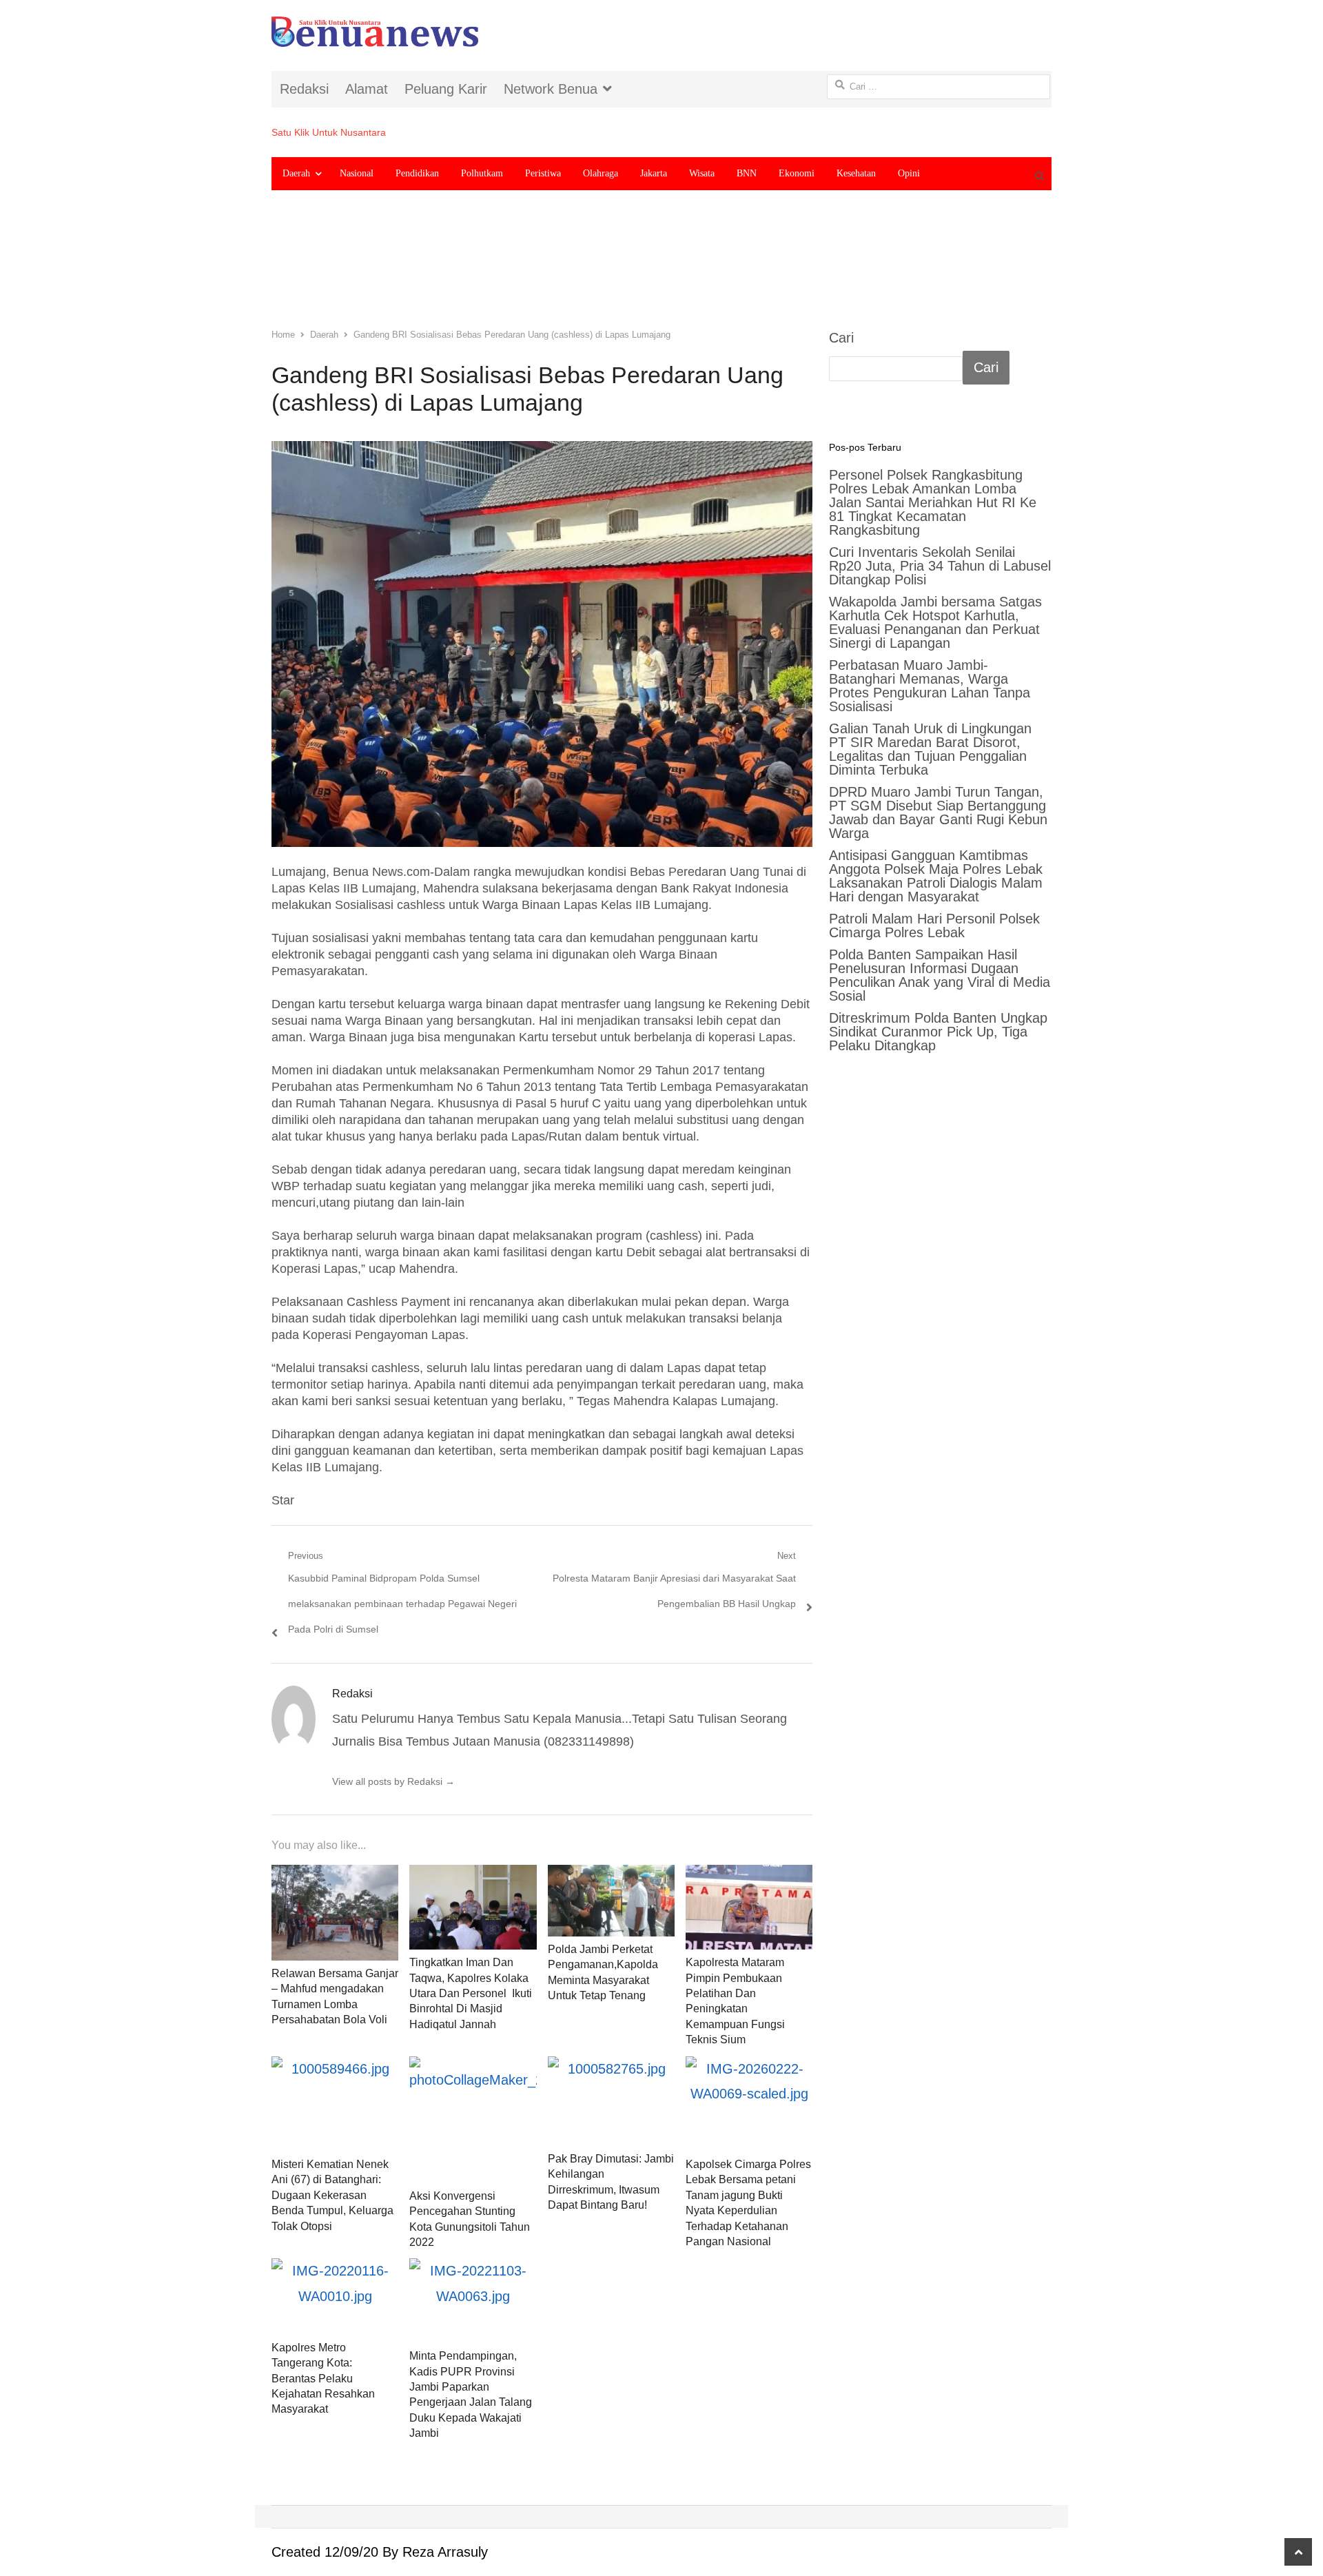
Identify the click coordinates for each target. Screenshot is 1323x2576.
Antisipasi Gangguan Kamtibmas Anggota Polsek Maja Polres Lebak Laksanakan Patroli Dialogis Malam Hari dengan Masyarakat (936, 876)
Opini (909, 173)
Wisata (702, 173)
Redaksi (304, 89)
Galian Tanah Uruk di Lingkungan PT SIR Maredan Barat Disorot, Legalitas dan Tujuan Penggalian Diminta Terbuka (930, 749)
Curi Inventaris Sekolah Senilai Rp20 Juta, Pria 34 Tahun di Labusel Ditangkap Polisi (940, 566)
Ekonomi (797, 173)
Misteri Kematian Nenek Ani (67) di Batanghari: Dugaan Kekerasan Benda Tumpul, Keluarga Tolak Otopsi (332, 2195)
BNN (747, 173)
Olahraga (601, 173)
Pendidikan (417, 173)
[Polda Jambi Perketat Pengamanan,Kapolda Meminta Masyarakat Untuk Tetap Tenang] (611, 1901)
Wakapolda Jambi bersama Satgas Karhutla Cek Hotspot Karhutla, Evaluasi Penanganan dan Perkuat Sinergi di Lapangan (935, 622)
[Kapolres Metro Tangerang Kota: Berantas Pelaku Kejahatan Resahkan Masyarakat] (335, 2296)
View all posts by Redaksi (393, 1781)
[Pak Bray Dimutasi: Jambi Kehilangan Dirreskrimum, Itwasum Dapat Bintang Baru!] (611, 2101)
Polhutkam (482, 173)
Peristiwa (543, 173)
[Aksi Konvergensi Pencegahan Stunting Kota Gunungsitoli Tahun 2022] (473, 2120)
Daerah (296, 173)
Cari (841, 338)
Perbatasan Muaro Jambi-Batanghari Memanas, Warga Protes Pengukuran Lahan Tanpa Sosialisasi (930, 686)
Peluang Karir (446, 89)
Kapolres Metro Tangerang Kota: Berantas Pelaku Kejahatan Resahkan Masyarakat (323, 2379)
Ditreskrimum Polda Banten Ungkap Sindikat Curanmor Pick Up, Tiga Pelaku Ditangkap (938, 1032)
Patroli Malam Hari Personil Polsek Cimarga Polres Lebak (934, 926)
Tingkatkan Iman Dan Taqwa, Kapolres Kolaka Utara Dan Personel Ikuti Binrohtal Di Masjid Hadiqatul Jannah (471, 1993)
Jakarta (654, 173)
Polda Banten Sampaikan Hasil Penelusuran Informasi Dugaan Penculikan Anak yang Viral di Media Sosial (940, 975)
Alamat (367, 89)
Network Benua (551, 89)
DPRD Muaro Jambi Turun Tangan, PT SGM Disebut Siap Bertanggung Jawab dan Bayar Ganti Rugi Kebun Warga (938, 812)
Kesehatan (856, 173)
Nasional (357, 173)
